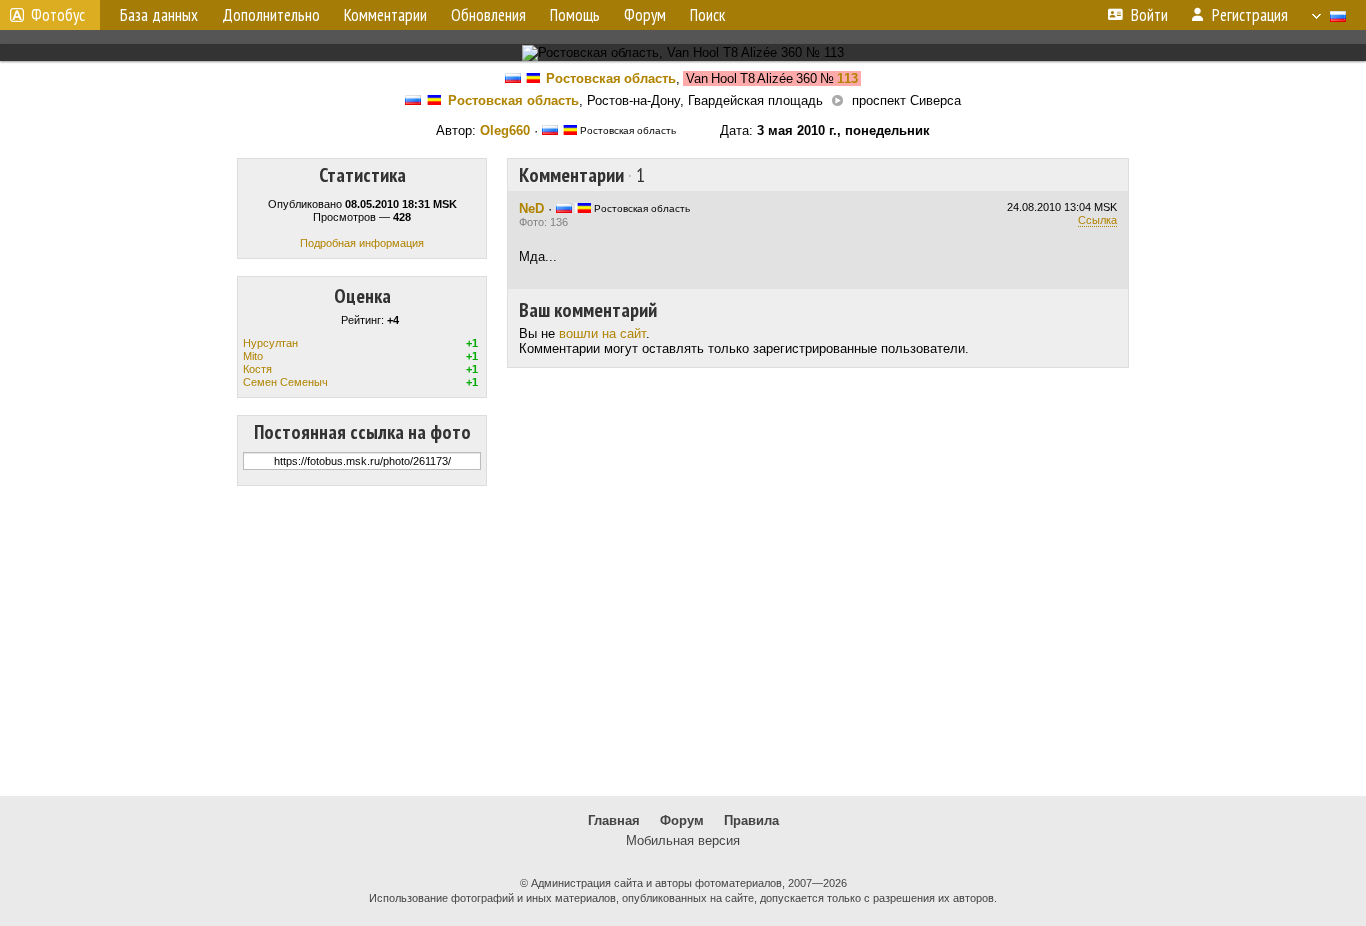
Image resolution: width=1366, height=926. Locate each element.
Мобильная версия (683, 840)
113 (847, 78)
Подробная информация (362, 243)
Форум (682, 820)
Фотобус (58, 15)
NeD (531, 208)
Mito (253, 356)
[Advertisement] (683, 641)
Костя (257, 369)
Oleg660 (505, 130)
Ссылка (1097, 220)
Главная (614, 820)
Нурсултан (270, 343)
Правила (751, 820)
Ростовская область (611, 78)
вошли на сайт (602, 333)
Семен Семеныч (285, 382)
